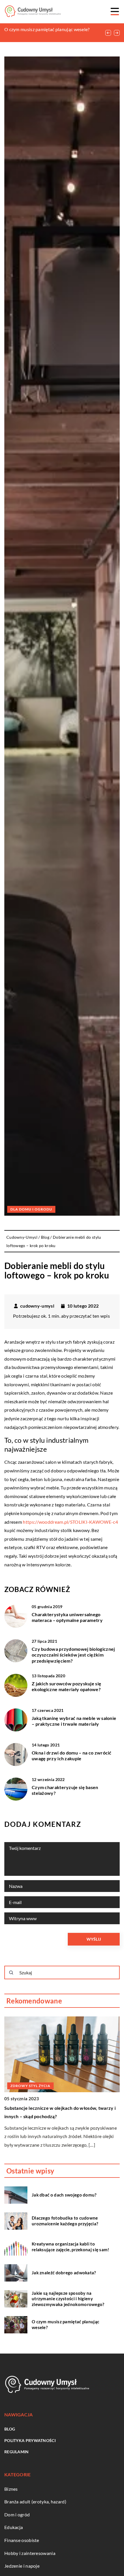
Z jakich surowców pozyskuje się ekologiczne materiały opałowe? (66, 1687)
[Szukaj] (11, 1973)
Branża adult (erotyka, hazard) (35, 2502)
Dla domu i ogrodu (31, 1209)
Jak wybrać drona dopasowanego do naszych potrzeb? (62, 2108)
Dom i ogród (17, 2514)
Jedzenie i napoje (22, 2566)
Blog (10, 2429)
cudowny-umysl (37, 1306)
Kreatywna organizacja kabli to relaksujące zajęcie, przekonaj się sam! (71, 2247)
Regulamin (17, 2452)
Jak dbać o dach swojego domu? (64, 2195)
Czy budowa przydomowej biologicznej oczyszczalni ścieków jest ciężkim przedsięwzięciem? (73, 1655)
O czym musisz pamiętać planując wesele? (65, 2324)
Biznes (11, 2489)
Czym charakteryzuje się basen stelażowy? (65, 1790)
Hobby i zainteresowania (30, 2553)
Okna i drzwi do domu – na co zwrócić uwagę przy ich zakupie (72, 1756)
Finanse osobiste (22, 2540)
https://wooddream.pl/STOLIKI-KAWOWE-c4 (70, 1522)
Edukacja (14, 2527)
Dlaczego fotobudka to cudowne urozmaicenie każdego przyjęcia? (65, 2221)
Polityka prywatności (30, 2440)
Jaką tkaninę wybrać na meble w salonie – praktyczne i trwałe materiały (74, 1721)
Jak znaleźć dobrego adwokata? (64, 2273)
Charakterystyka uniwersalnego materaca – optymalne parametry (67, 1617)
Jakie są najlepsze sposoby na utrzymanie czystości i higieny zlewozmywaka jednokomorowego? (68, 2299)
